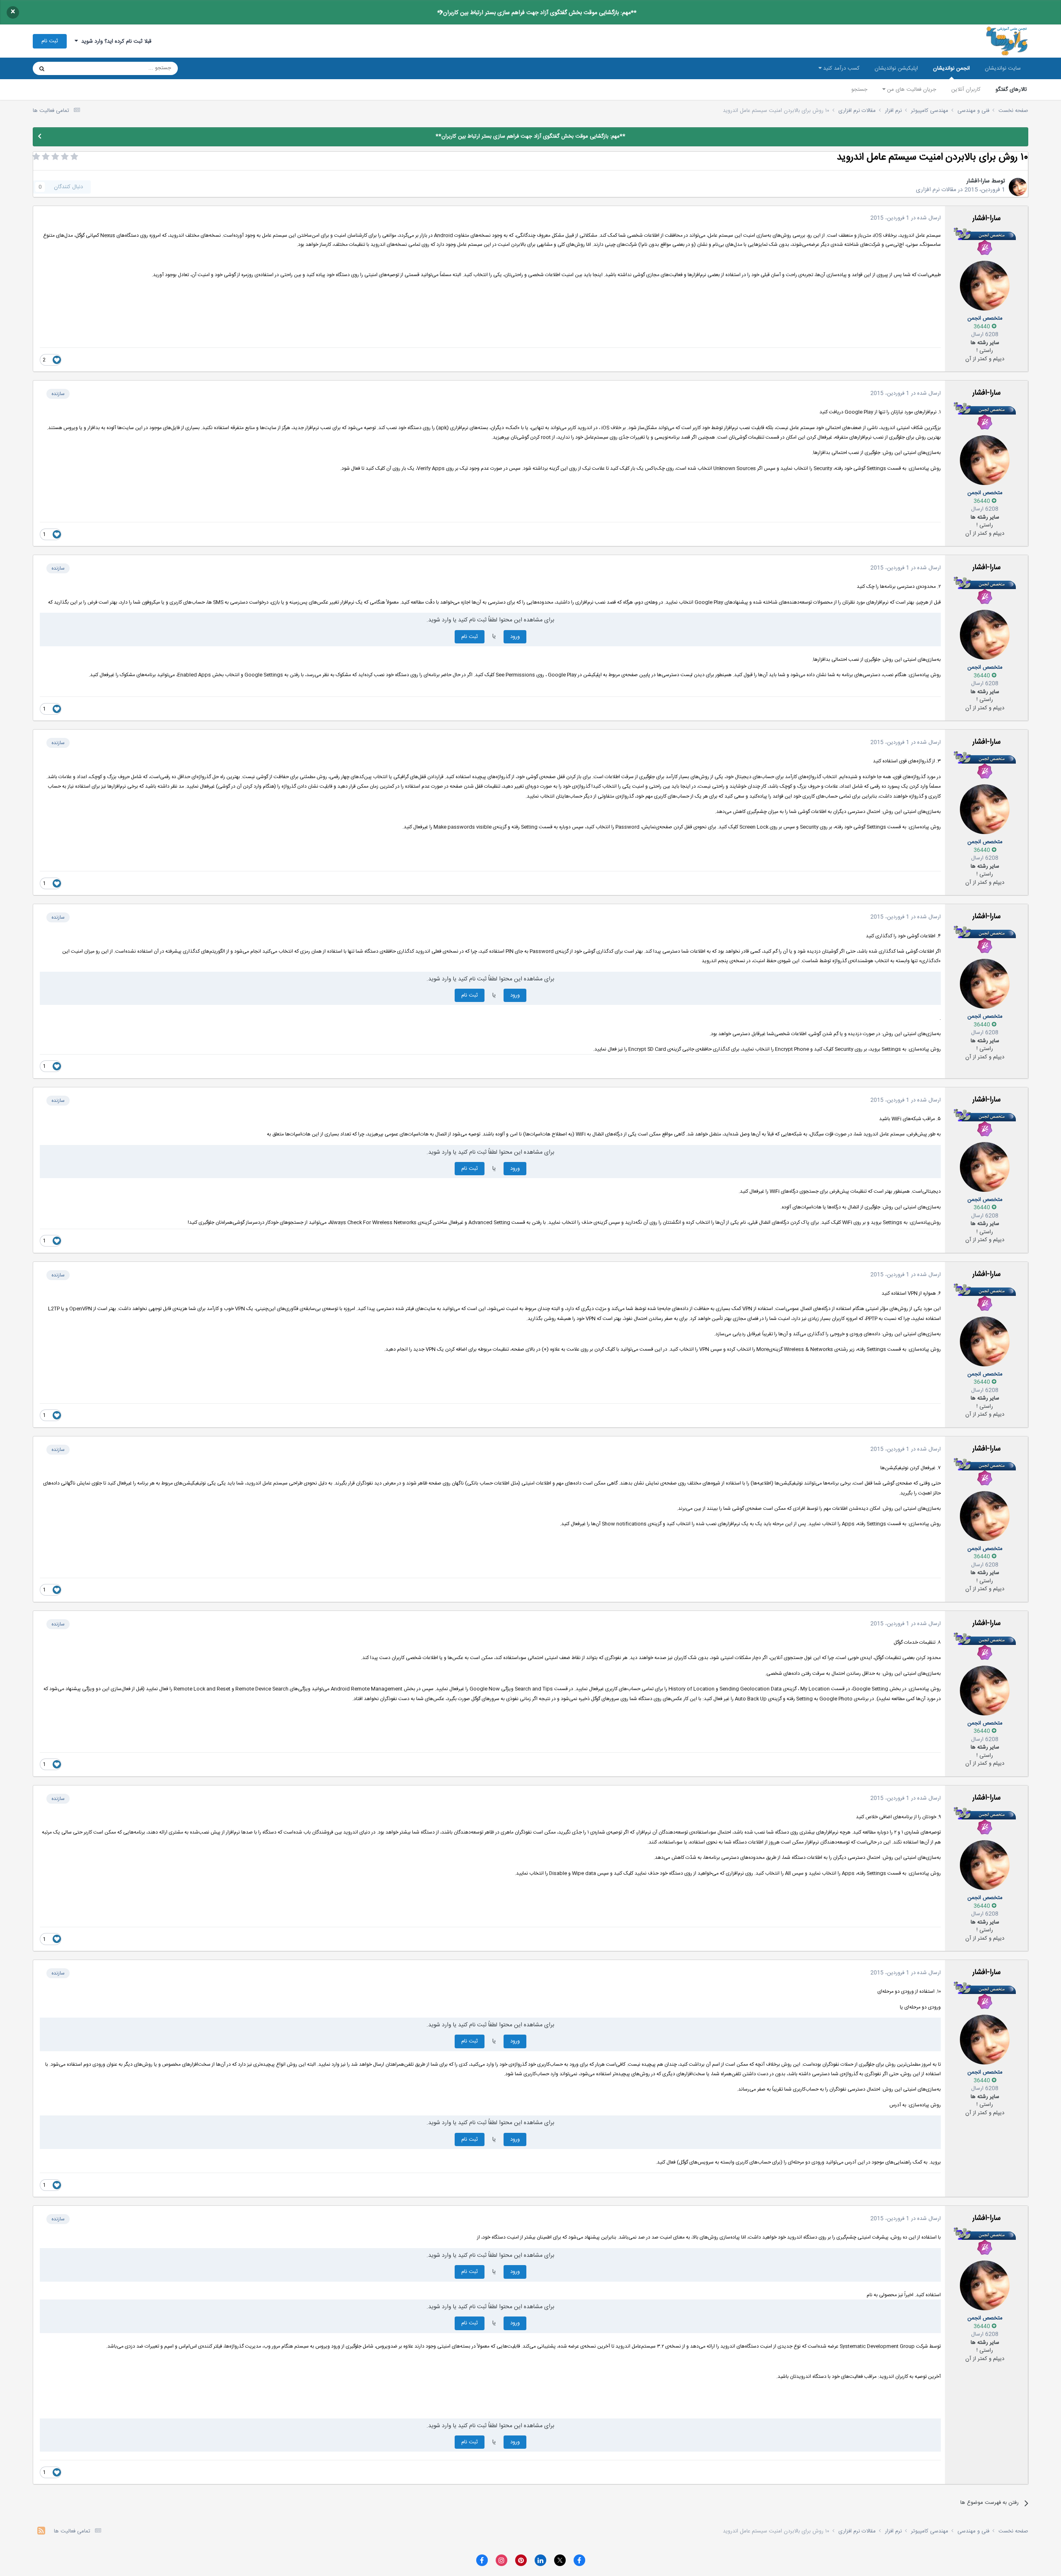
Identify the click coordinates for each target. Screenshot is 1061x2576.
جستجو (859, 90)
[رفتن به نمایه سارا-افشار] (1018, 187)
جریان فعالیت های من (911, 90)
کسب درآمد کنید (841, 68)
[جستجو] (42, 68)
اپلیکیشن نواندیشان (896, 68)
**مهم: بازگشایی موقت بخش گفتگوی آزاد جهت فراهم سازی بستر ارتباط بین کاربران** (537, 13)
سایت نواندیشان (1003, 68)
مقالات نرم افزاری (936, 190)
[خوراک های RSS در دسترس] (41, 2532)
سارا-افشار (978, 181)
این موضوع (74, 68)
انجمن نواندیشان (951, 68)
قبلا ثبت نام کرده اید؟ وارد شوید (115, 41)
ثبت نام (50, 41)
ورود (515, 637)
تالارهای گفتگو (1011, 90)
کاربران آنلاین (966, 90)
